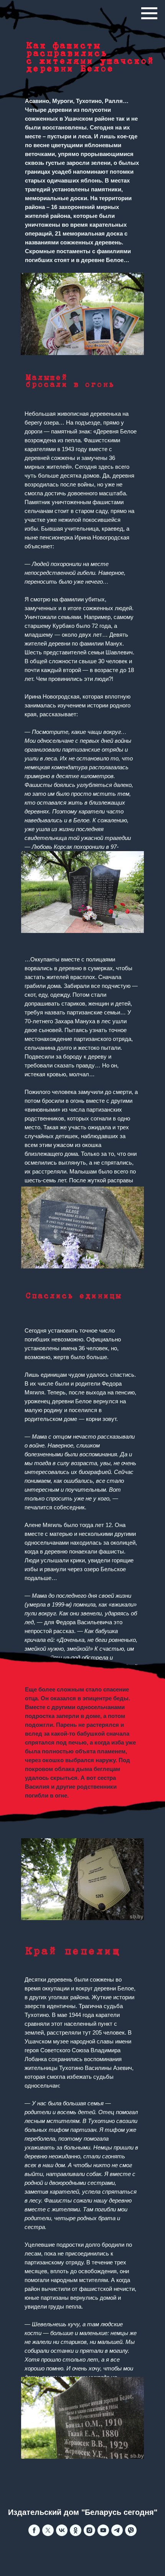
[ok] (76, 2534)
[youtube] (103, 2534)
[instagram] (89, 2534)
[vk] (62, 2534)
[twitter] (48, 2534)
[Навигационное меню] (149, 13)
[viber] (131, 2534)
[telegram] (117, 2534)
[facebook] (34, 2534)
